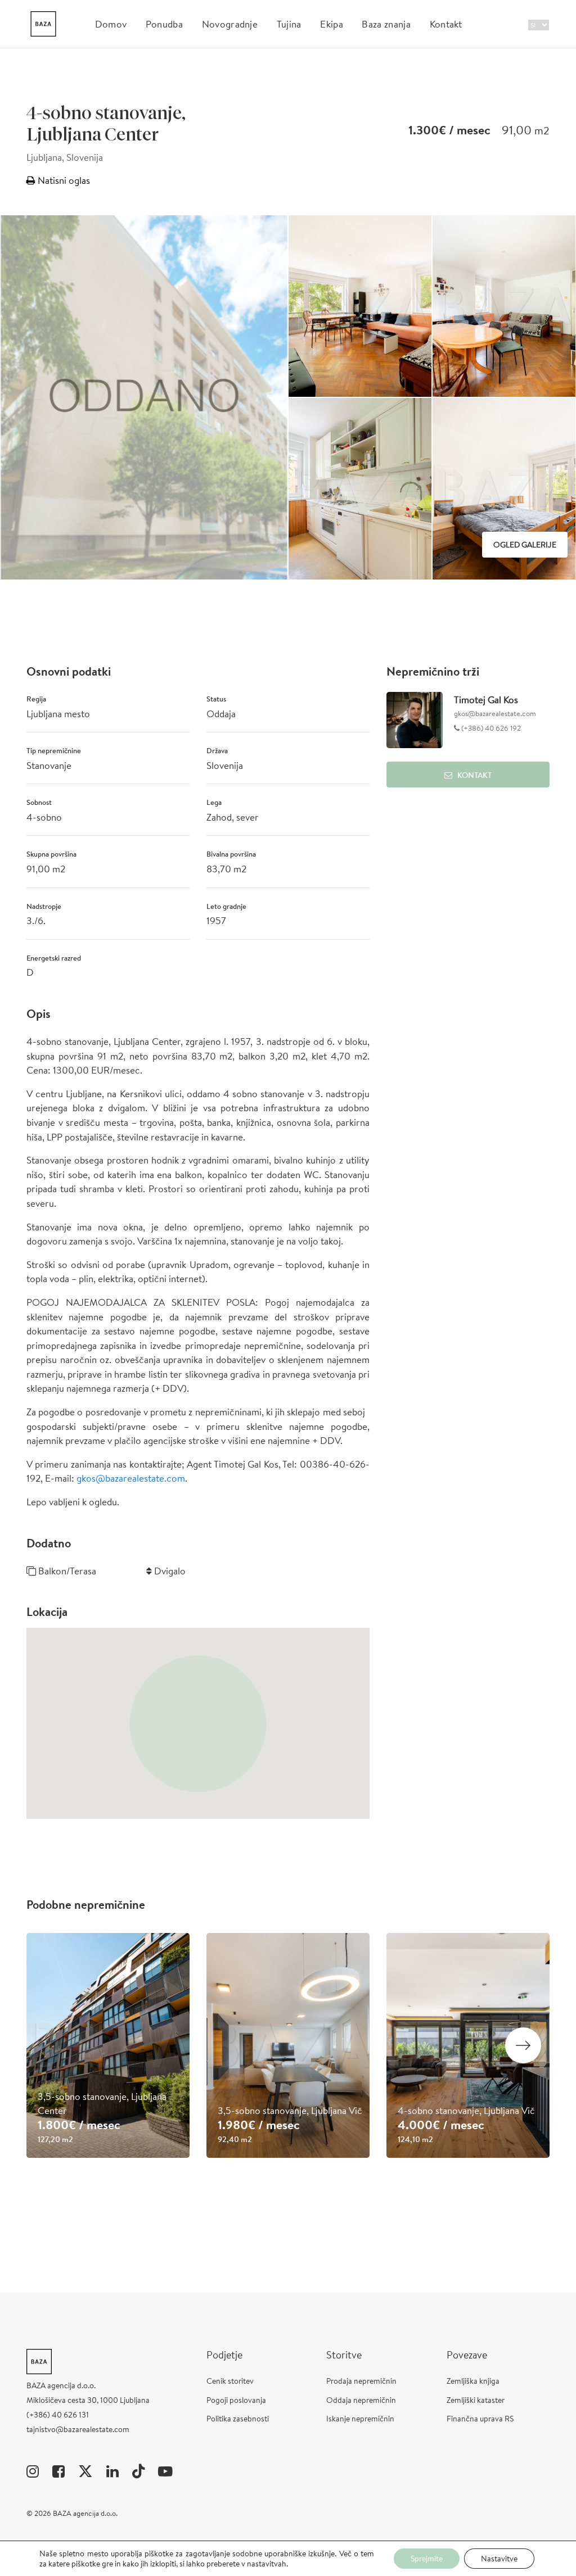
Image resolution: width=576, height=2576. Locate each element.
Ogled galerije (525, 545)
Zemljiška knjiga (473, 2381)
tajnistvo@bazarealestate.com (78, 2429)
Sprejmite (427, 2559)
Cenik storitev (230, 2381)
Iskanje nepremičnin (360, 2419)
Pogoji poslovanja (236, 2400)
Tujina (289, 24)
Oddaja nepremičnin (361, 2400)
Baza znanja (386, 24)
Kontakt (446, 24)
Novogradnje (230, 24)
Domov (111, 24)
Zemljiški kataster (476, 2400)
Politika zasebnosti (238, 2419)
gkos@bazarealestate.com (131, 1478)
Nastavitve (499, 2559)
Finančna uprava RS (480, 2419)
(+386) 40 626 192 (490, 728)
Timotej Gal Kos (486, 700)
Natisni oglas (63, 180)
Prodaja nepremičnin (361, 2381)
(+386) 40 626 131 (58, 2415)
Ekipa (332, 24)
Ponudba (164, 24)
